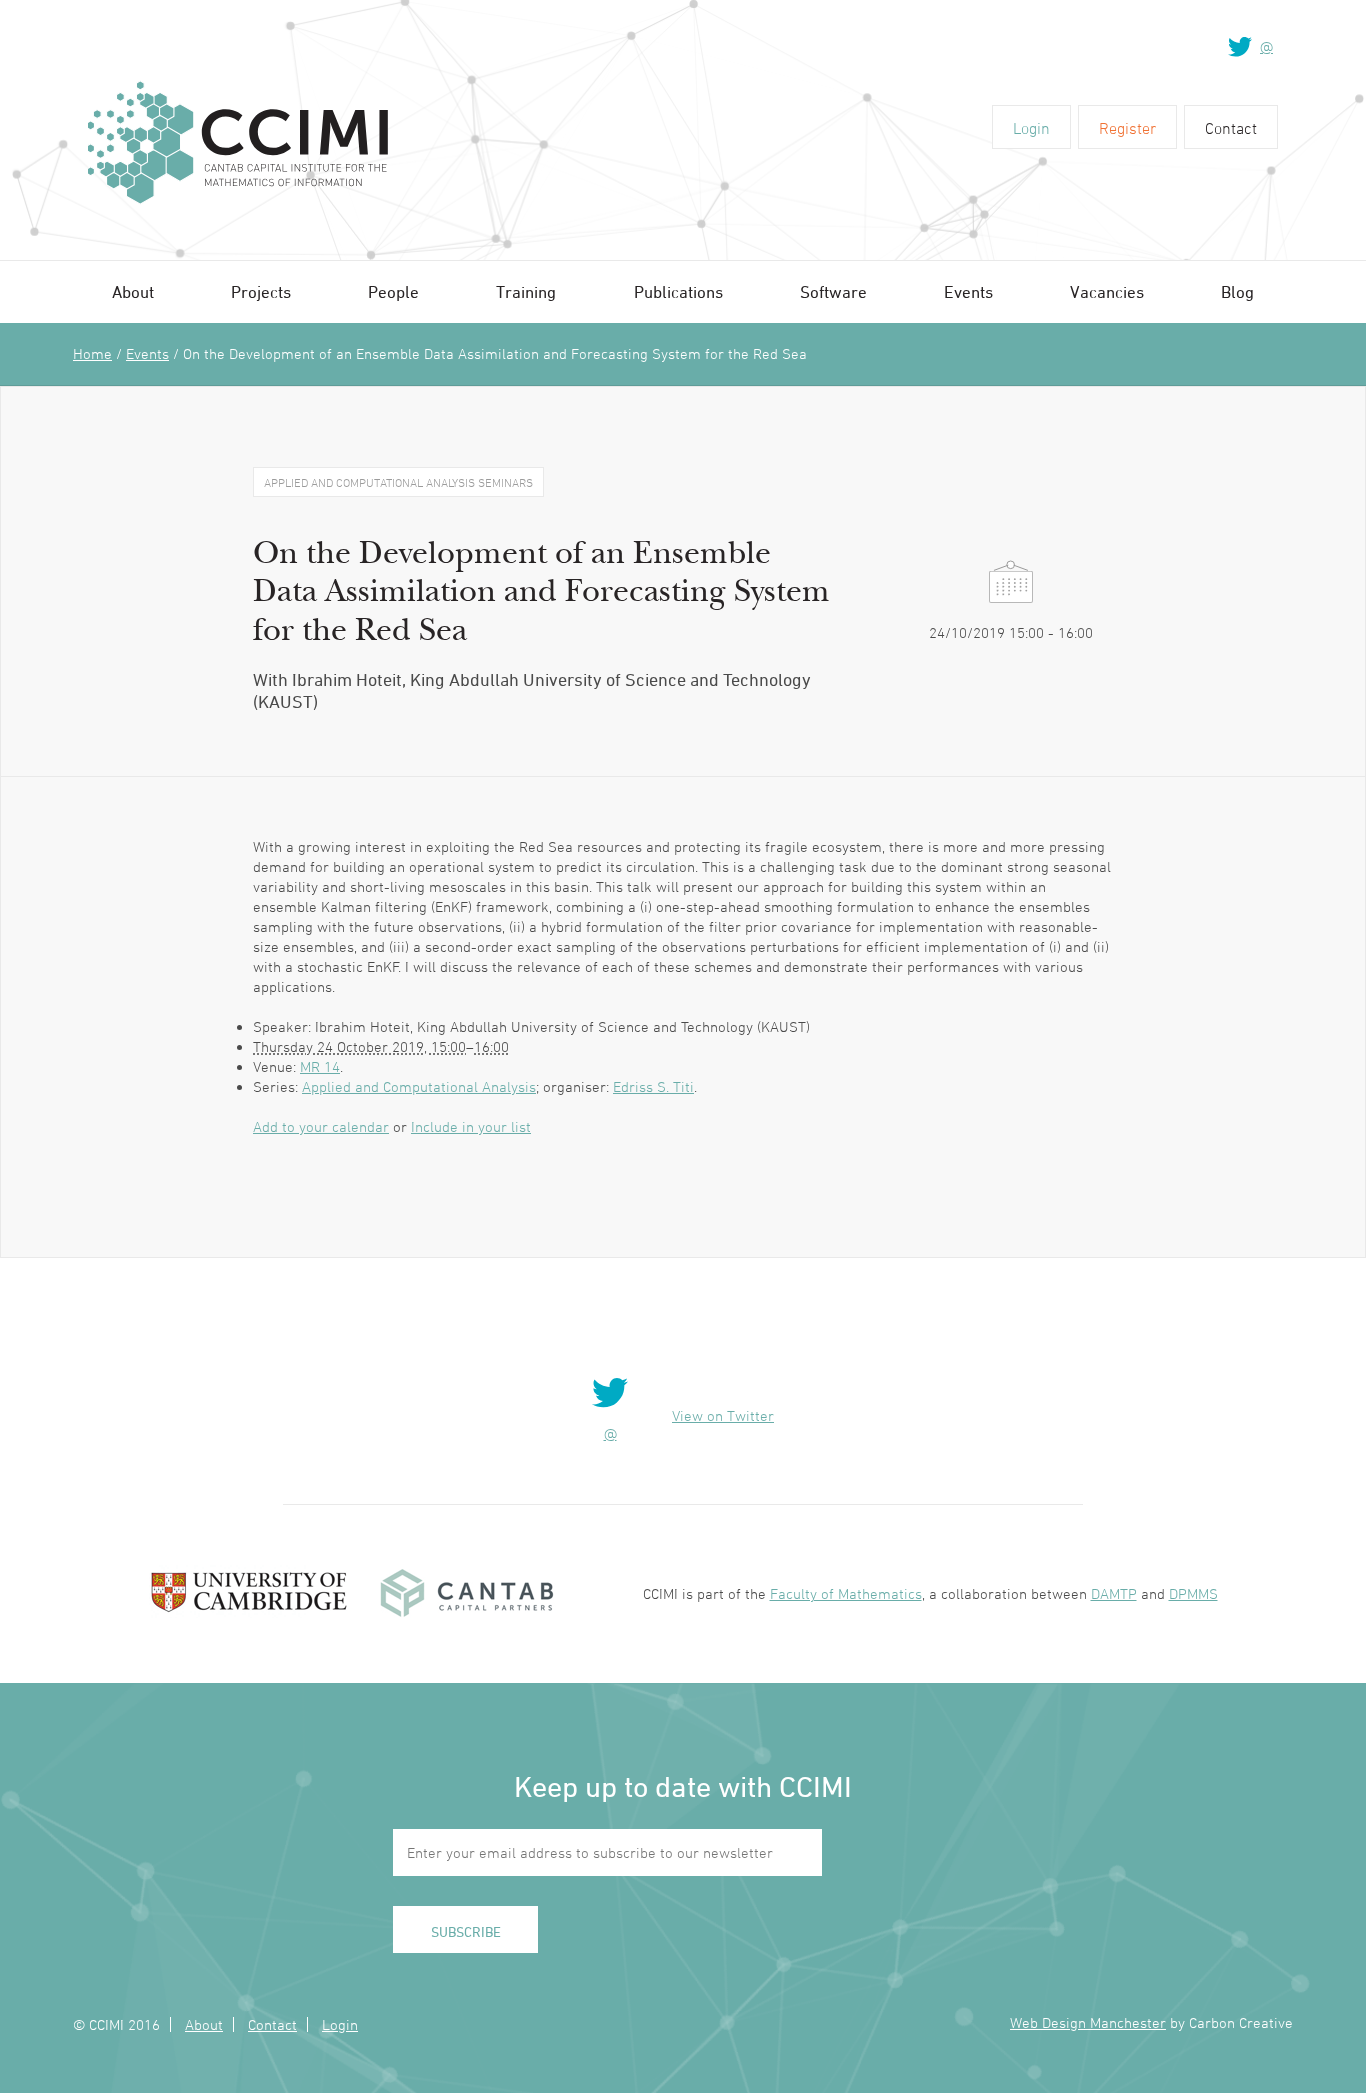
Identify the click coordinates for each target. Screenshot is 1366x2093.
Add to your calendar (321, 1126)
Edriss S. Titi (653, 1086)
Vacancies (1107, 292)
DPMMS (1193, 1593)
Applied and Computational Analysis (419, 1086)
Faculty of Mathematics (846, 1593)
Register (1127, 128)
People (393, 292)
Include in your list (471, 1126)
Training (526, 292)
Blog (1237, 292)
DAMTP (1114, 1593)
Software (833, 292)
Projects (261, 292)
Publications (678, 292)
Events (968, 292)
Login (1031, 128)
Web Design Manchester (1088, 2022)
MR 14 (320, 1066)
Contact (1231, 128)
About (133, 292)
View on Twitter (723, 1415)
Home (92, 353)
